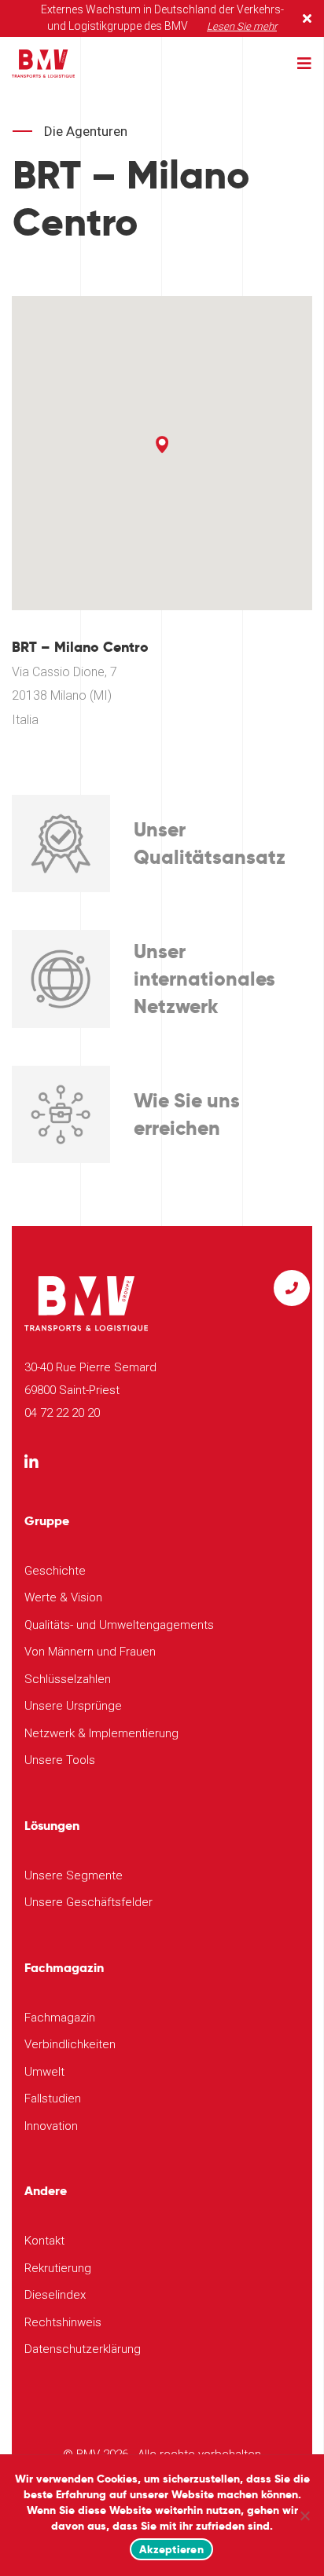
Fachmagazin (60, 2018)
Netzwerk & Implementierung (101, 1733)
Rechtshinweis (63, 2322)
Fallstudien (53, 2098)
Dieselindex (55, 2295)
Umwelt (44, 2072)
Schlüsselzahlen (68, 1679)
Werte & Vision (63, 1597)
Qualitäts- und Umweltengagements (119, 1625)
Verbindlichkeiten (70, 2044)
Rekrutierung (58, 2268)
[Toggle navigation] (304, 64)
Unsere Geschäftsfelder (88, 1902)
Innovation (51, 2126)
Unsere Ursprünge (73, 1706)
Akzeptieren (171, 2549)
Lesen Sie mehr (242, 26)
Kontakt (44, 2241)
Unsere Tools (60, 1760)
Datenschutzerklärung (83, 2349)
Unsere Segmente (74, 1875)
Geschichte (55, 1571)
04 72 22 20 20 (62, 1413)
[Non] (304, 2516)
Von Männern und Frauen (90, 1652)
